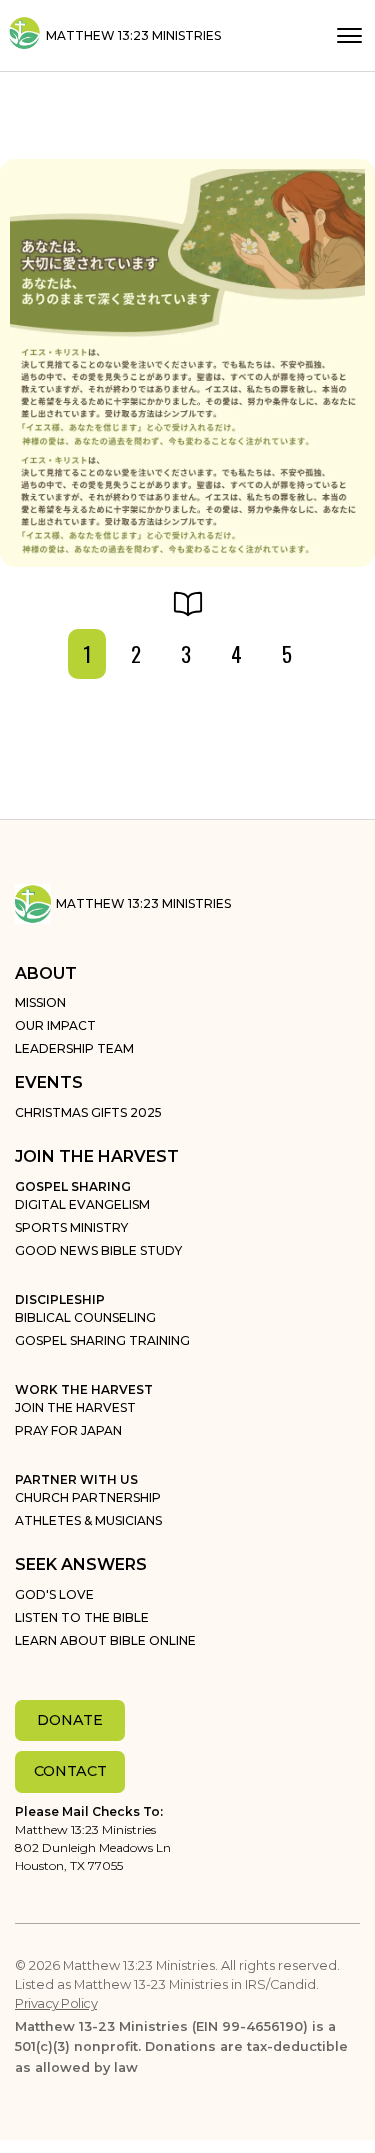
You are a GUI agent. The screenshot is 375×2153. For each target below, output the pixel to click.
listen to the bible (82, 1617)
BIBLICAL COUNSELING (85, 1317)
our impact (55, 1025)
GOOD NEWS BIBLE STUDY (98, 1250)
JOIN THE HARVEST (75, 1407)
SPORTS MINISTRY (71, 1227)
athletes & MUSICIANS (88, 1520)
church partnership (88, 1497)
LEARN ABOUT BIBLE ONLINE (105, 1640)
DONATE (70, 1720)
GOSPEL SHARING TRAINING (102, 1340)
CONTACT (70, 1771)
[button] (350, 36)
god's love (54, 1594)
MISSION (40, 1002)
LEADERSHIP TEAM (74, 1048)
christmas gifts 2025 (88, 1112)
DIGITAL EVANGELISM (82, 1204)
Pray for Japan (68, 1430)
